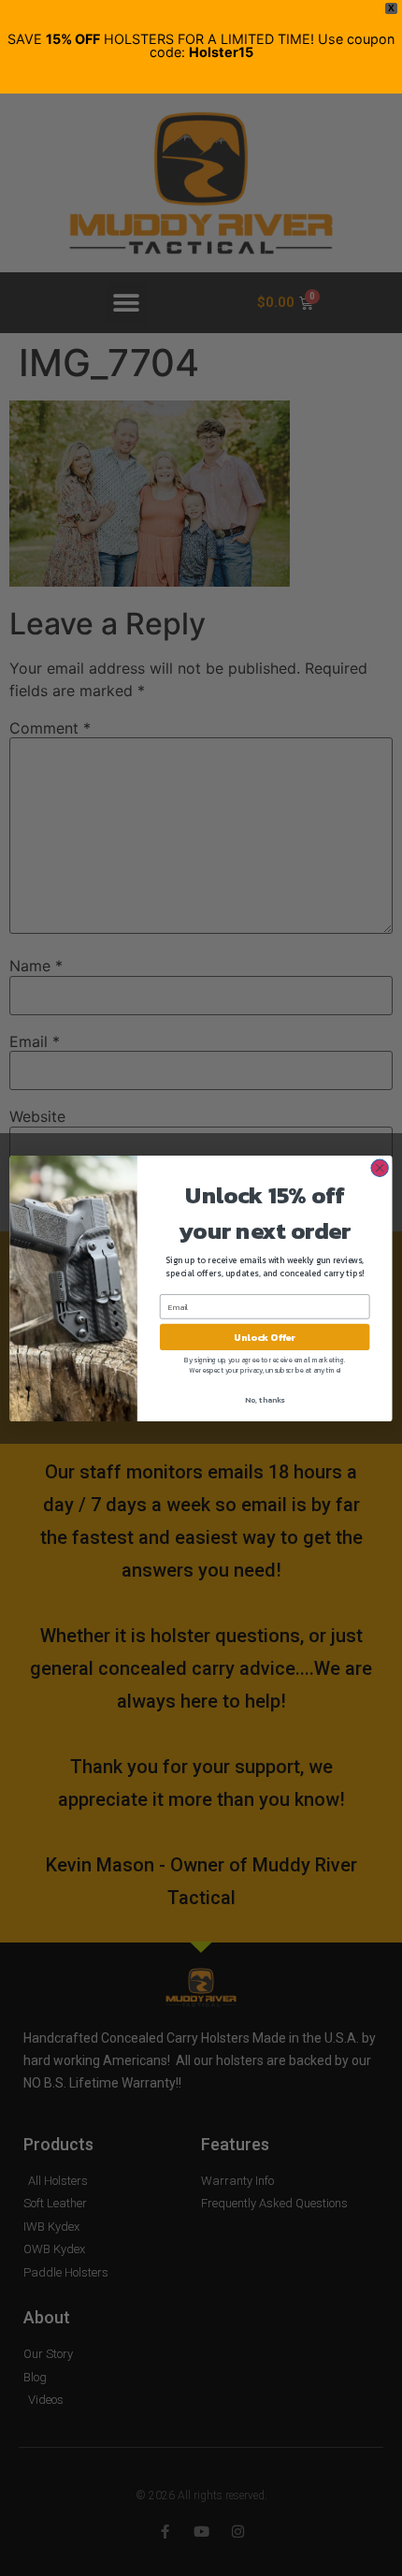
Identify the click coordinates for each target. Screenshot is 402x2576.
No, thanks (265, 1399)
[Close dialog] (380, 1168)
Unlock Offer (265, 1337)
